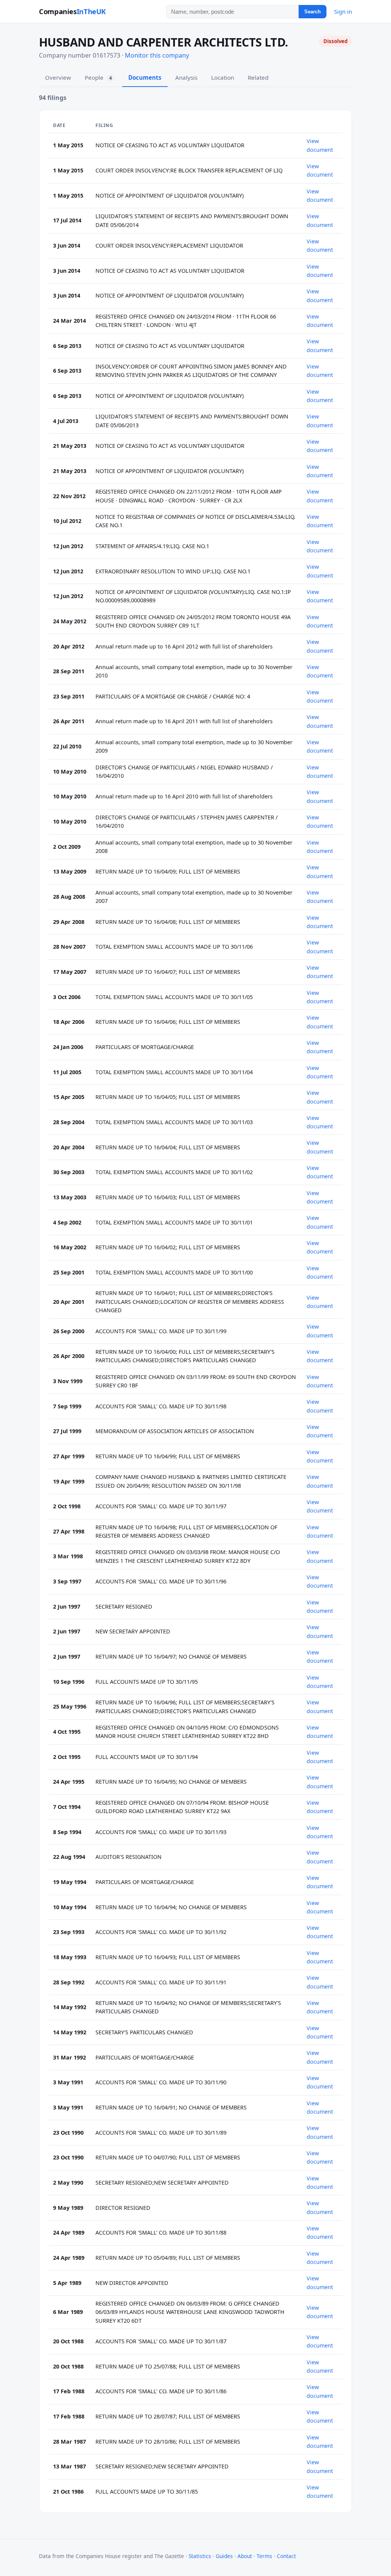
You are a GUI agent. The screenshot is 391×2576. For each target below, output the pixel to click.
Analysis (186, 77)
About (245, 2556)
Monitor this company (157, 55)
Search (313, 12)
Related (258, 77)
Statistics (200, 2556)
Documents (145, 77)
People (98, 77)
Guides (224, 2556)
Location (223, 77)
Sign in (343, 11)
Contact (286, 2556)
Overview (58, 77)
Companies (72, 11)
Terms (264, 2556)
